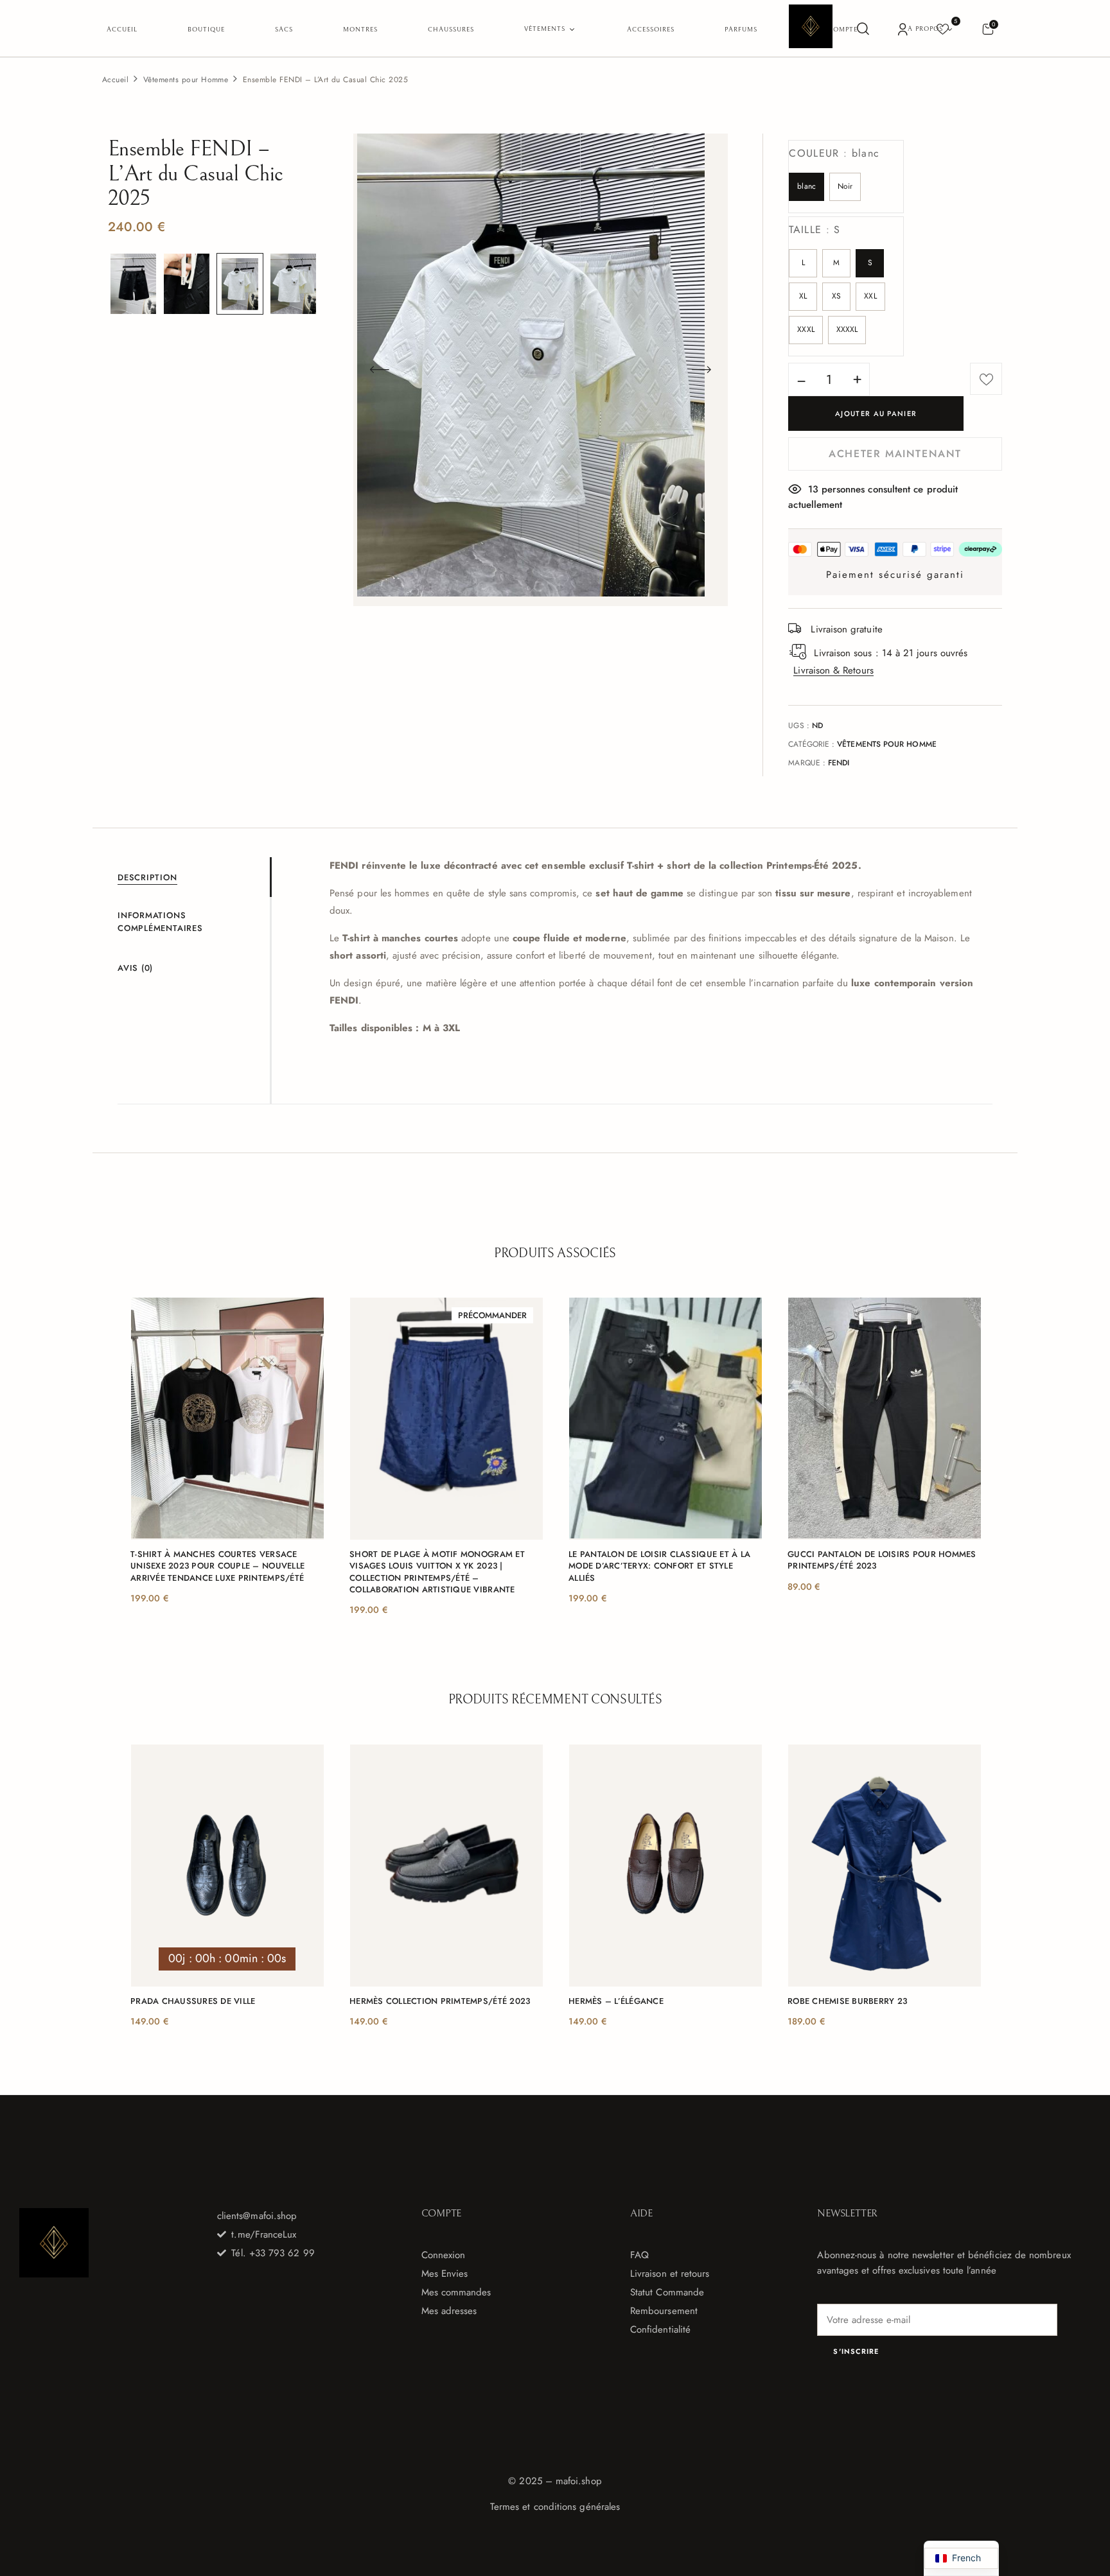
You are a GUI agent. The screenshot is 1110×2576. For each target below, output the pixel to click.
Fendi (839, 763)
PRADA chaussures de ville (193, 2001)
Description (147, 877)
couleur (834, 153)
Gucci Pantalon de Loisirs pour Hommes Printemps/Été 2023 (882, 1560)
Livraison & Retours (833, 670)
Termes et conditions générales (555, 2507)
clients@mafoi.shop (257, 2216)
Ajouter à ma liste (986, 379)
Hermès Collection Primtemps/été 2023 (440, 2001)
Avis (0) (135, 968)
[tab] (194, 877)
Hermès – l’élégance (616, 2001)
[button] (988, 29)
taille (815, 230)
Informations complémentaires (160, 922)
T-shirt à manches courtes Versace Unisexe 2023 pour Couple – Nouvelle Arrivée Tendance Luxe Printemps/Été (217, 1566)
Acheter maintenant (895, 454)
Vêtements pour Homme (186, 80)
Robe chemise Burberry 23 (847, 2001)
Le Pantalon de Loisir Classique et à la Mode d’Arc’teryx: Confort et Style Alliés (659, 1566)
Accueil (115, 80)
